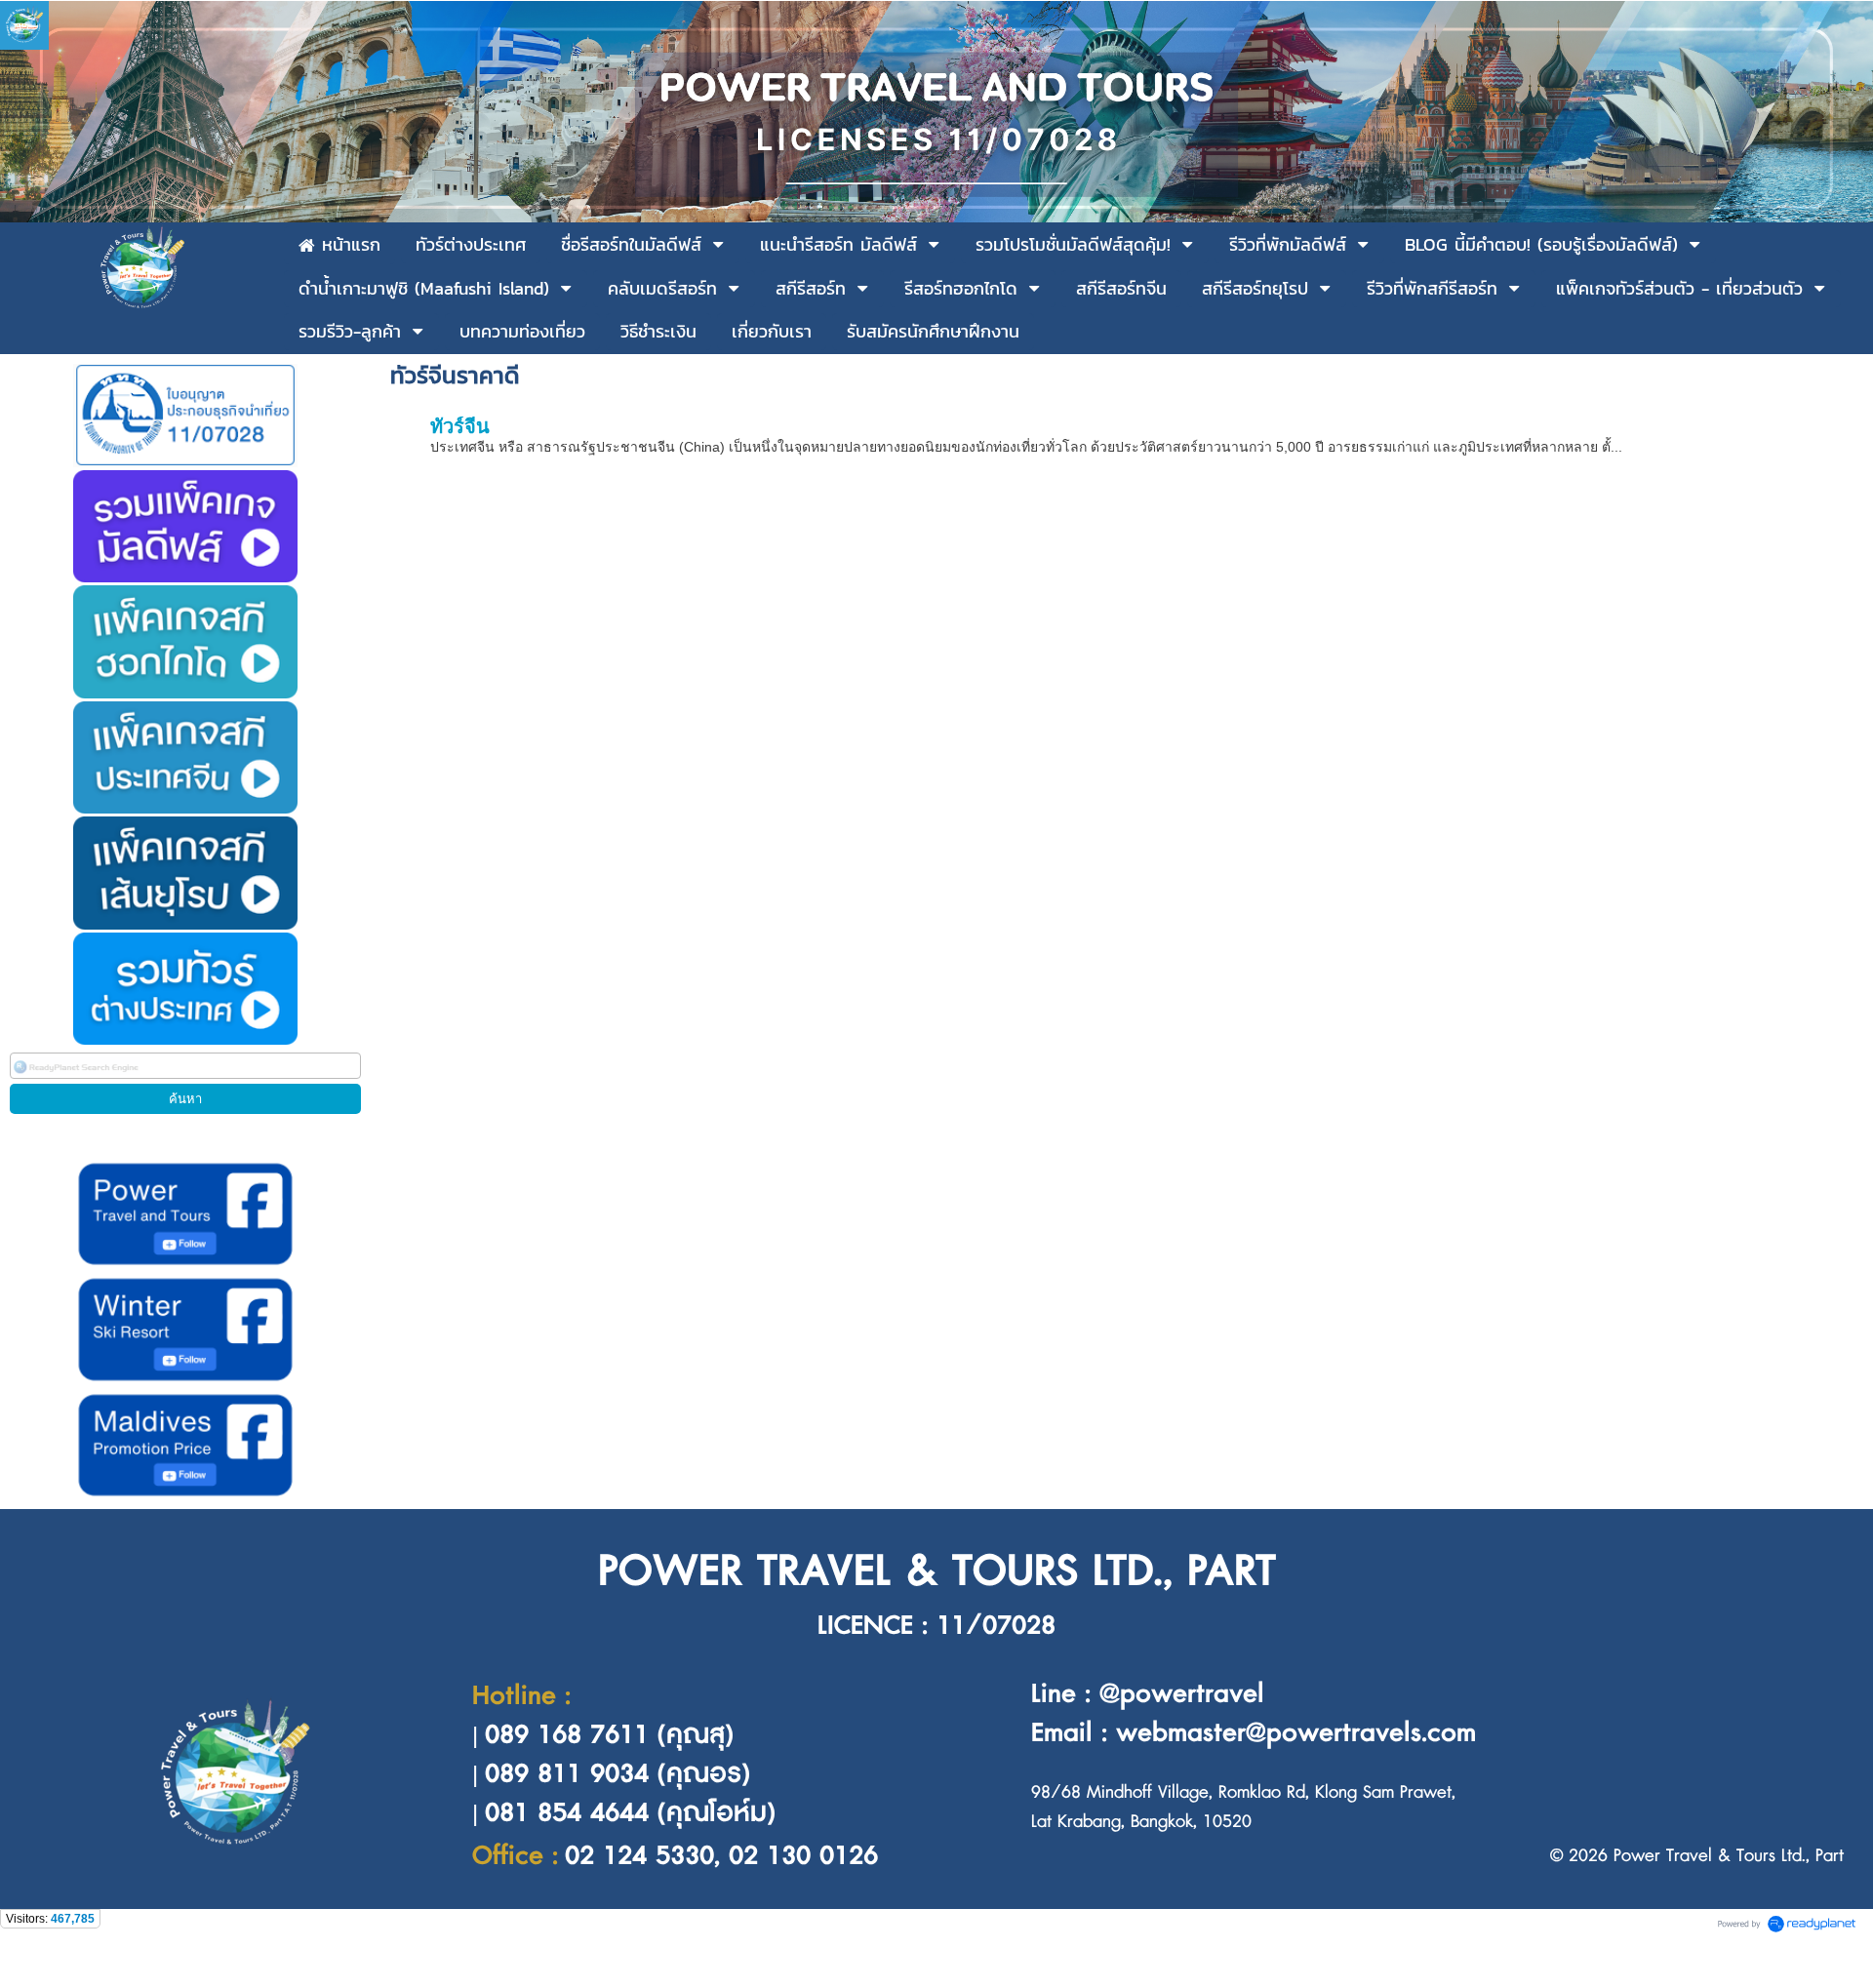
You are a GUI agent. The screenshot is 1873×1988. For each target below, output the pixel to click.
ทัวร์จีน (460, 426)
